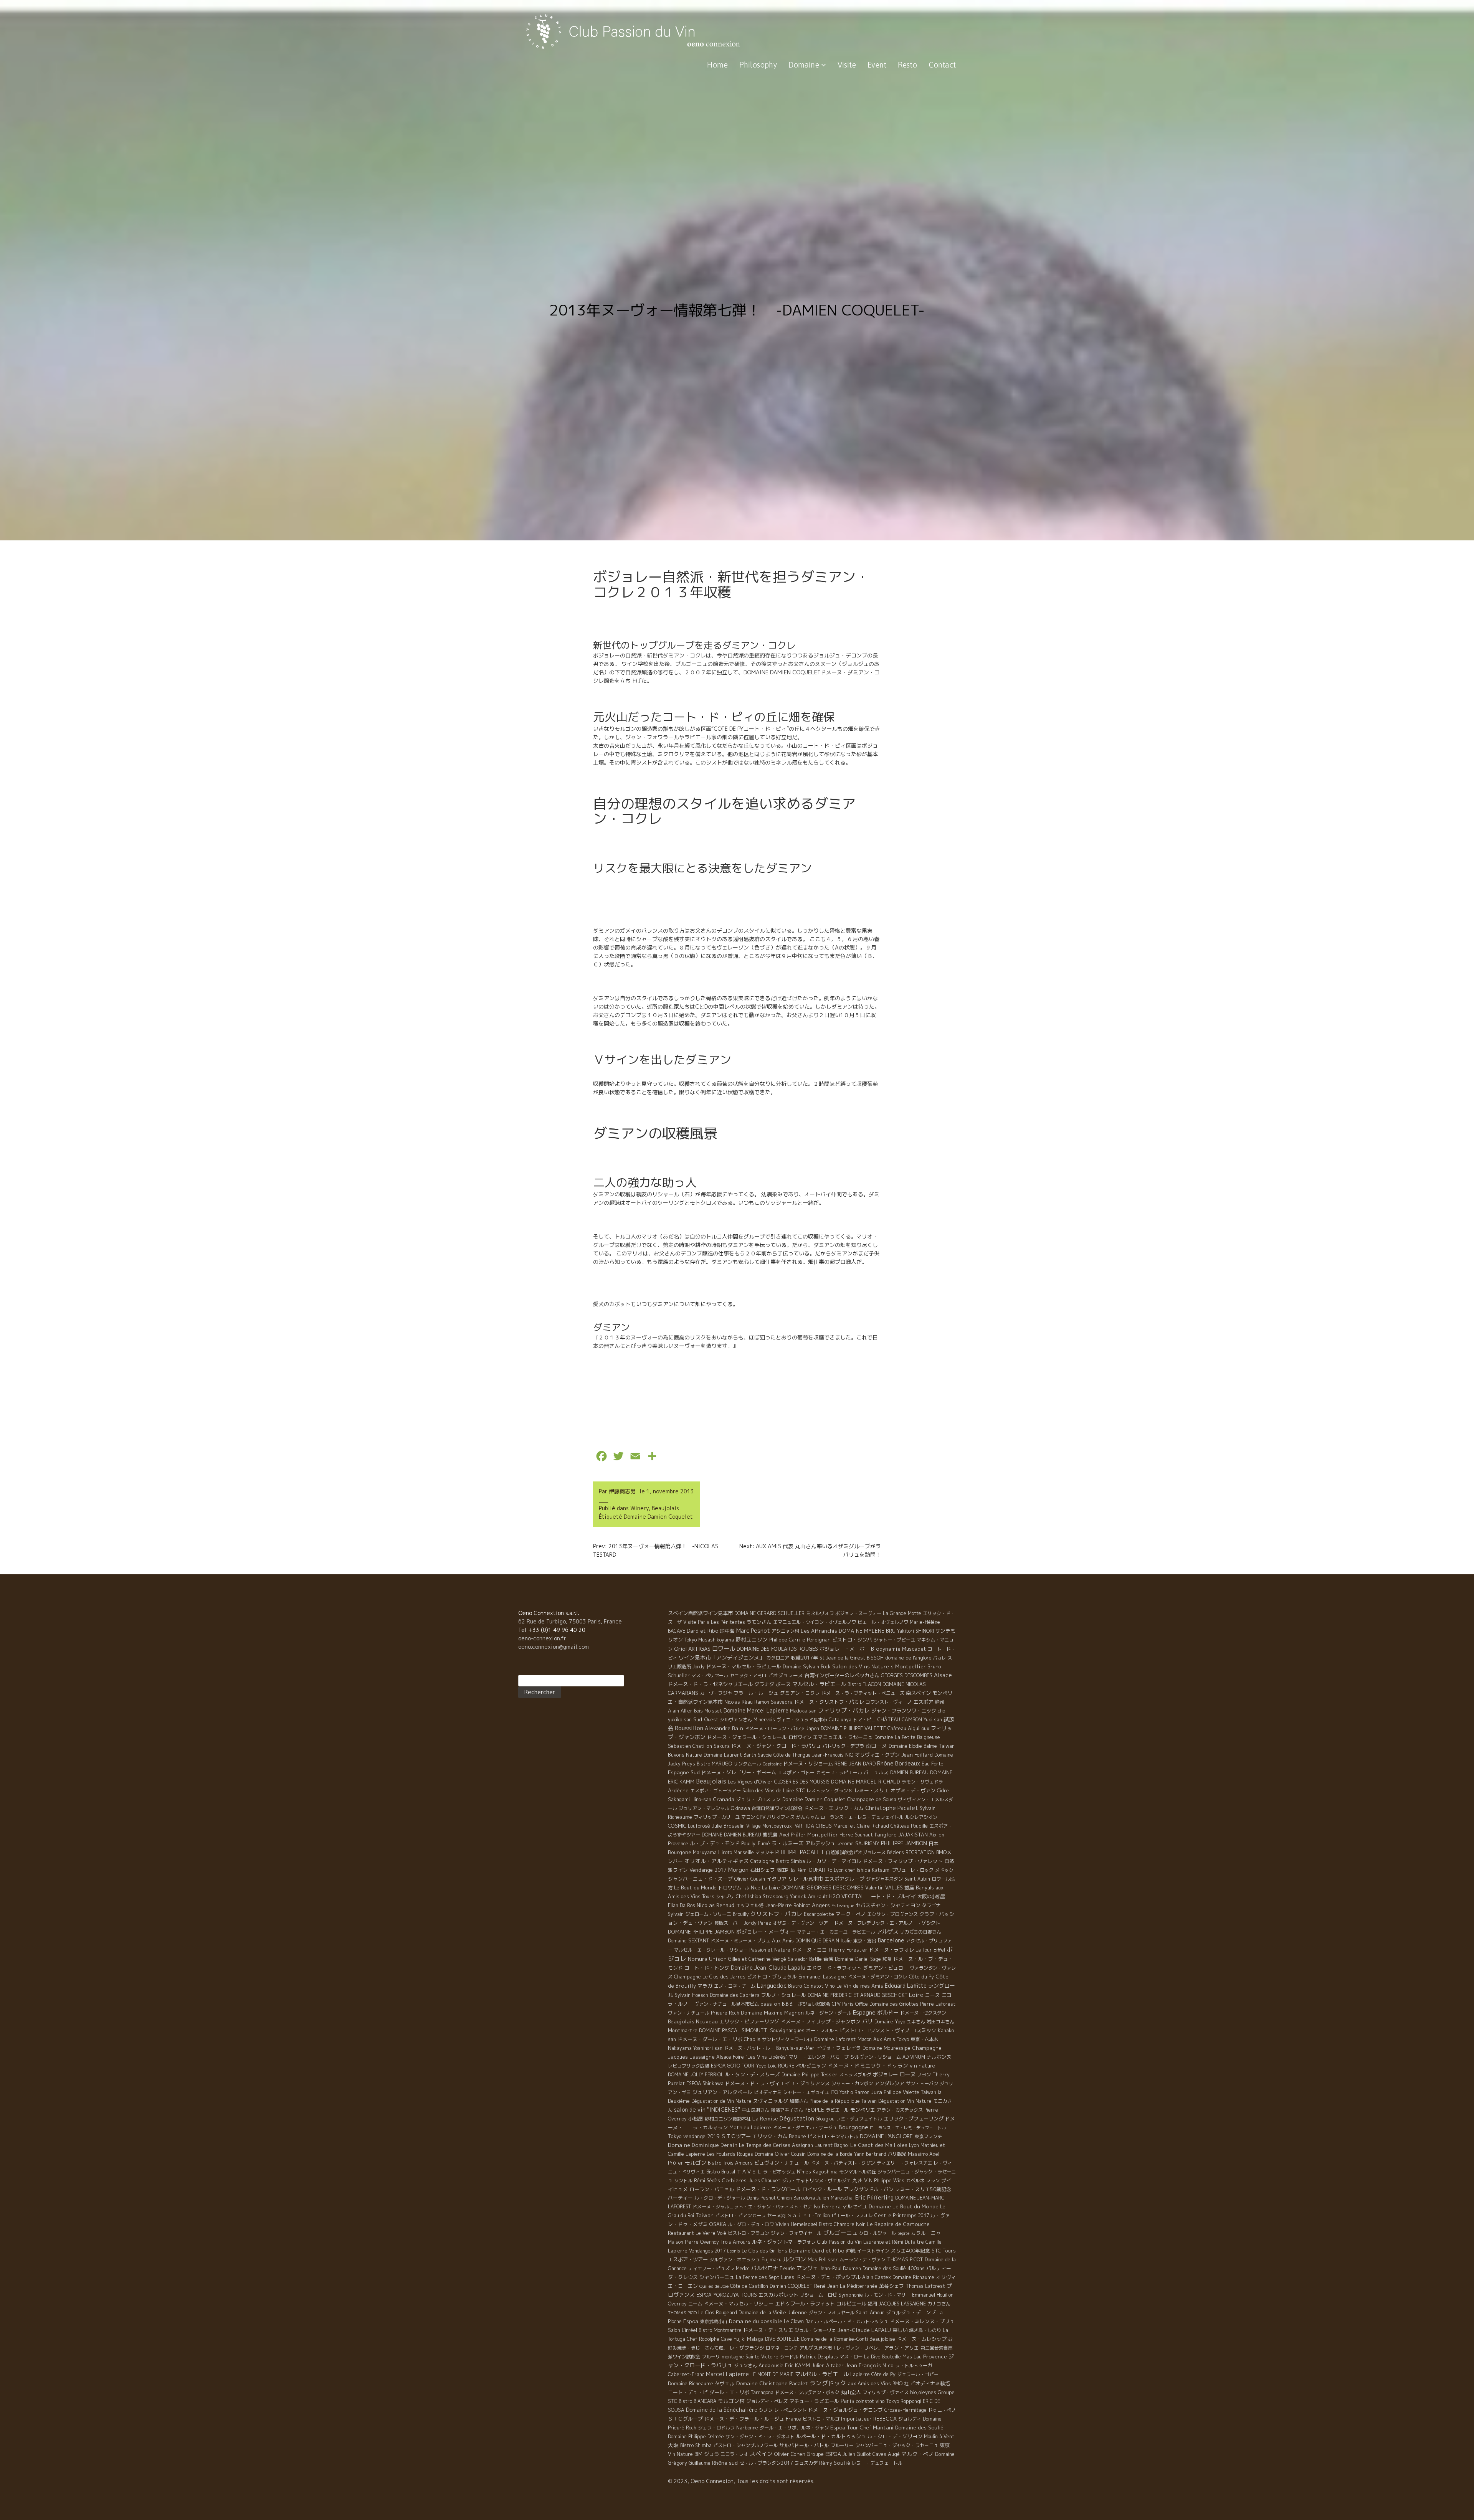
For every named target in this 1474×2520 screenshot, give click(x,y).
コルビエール (851, 2304)
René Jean (826, 2286)
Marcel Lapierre (727, 2374)
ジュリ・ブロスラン (758, 1799)
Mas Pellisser (823, 2260)
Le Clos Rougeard (718, 2313)
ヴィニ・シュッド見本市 (802, 1720)
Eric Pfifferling (874, 2197)
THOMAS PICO (682, 2313)
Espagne (864, 2012)
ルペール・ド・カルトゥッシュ (831, 2436)
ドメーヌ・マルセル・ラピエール (744, 1666)
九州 (858, 2180)
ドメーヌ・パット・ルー (749, 2048)
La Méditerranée (859, 2286)
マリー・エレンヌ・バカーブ (819, 2057)
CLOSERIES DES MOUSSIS (802, 1782)
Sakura (722, 1746)
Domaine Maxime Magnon (772, 2013)
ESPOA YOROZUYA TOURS (727, 2295)
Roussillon (689, 1728)
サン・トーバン (922, 2083)
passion (770, 2004)
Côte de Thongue (792, 1755)
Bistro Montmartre (720, 2330)
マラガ (705, 1986)
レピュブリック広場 (689, 2066)
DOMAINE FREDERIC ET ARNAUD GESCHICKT (858, 1995)
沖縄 (851, 2251)
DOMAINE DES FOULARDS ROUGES (777, 1649)
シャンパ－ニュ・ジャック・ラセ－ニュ (897, 2445)
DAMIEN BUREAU (909, 1773)
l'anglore (886, 1834)
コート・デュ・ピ (688, 2392)
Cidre (943, 1791)
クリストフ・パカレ (776, 1914)
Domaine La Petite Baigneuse (907, 1737)
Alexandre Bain (724, 1728)
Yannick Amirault (809, 1897)
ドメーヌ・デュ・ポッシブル (828, 2277)
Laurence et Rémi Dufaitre (894, 2242)
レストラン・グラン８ (830, 1791)
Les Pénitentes (728, 1622)
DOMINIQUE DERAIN (817, 1941)
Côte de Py (883, 2374)
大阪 (673, 2445)
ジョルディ (910, 2419)
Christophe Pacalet (892, 1808)
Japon (813, 1728)
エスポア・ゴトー (796, 1773)
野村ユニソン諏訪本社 (728, 2119)
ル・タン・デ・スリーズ (753, 2074)
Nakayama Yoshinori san (695, 2048)
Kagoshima (825, 2172)
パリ (868, 2021)
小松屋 (696, 2119)
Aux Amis (783, 1940)
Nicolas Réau (739, 1702)
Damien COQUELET (791, 2286)
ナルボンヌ (939, 2057)
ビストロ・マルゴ (821, 2419)
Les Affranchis (819, 1631)
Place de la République (835, 2101)
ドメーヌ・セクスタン (923, 2013)
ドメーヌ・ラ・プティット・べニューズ (863, 1693)
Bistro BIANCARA (697, 2401)
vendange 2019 (701, 2136)
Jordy (699, 1667)
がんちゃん (808, 1817)
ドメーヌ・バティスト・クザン (843, 2163)
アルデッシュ (820, 1843)
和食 (887, 1959)
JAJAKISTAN (913, 1835)
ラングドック (828, 2383)
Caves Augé (886, 2454)
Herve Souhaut (856, 1835)
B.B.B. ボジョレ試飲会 (806, 2004)
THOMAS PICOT (905, 2259)
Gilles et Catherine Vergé (757, 1959)
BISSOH (875, 1658)
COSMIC (677, 1826)
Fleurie (787, 2268)
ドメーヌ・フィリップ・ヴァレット (903, 1861)
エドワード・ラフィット (834, 1968)
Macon (865, 2039)
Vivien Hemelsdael (796, 2224)
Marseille (744, 1852)
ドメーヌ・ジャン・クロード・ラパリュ (776, 1746)
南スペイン (918, 1693)
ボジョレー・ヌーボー (844, 1649)
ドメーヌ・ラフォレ (892, 1950)
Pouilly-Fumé (756, 1843)
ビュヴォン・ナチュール (782, 2163)
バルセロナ (765, 2268)
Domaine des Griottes (894, 2004)
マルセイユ (855, 2206)
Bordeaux (908, 1763)
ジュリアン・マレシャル (704, 1808)
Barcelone (891, 1940)
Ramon (862, 2092)
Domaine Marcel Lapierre (756, 1710)
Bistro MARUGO (714, 1764)
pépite (903, 2233)
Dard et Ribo (702, 1631)
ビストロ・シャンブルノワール (745, 2445)
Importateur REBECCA (869, 2419)
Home (717, 65)
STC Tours (944, 2251)
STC (800, 1790)
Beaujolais (665, 1508)
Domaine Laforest (835, 2039)
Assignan (802, 2145)
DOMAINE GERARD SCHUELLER (769, 1613)
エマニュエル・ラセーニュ (843, 1737)
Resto (907, 65)
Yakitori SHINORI (915, 1631)
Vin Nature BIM (685, 2454)
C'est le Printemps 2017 (902, 2215)
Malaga (755, 2339)
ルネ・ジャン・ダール (828, 2013)
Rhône (885, 1763)
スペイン (761, 2454)
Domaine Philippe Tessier (810, 2075)
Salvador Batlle (805, 1959)
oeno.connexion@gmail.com (554, 1647)
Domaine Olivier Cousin (780, 2154)
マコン (748, 1817)
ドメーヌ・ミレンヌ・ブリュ (922, 2321)
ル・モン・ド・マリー (887, 2295)
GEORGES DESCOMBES (907, 1675)
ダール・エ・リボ (729, 2392)
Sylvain (676, 1914)
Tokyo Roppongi (904, 2401)
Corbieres (734, 2180)
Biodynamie (886, 1649)
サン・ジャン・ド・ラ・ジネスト (760, 2437)
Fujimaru (772, 2260)
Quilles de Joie (714, 2286)
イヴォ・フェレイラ (839, 2048)
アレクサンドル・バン (869, 2189)
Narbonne (747, 2428)
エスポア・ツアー (688, 2259)
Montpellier (823, 1835)
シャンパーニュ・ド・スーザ (700, 1879)
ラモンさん (759, 1622)
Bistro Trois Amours (730, 2163)
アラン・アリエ (901, 2348)
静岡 (939, 1702)
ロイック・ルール (822, 2189)
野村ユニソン (752, 1639)
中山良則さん (755, 2110)
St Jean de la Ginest (842, 1658)
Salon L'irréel (682, 2330)
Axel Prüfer (792, 1835)
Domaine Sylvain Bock (807, 1666)
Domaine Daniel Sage (858, 1959)
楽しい (900, 2330)
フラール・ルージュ (756, 1693)
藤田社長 (786, 1870)
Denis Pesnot (761, 2198)
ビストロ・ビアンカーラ (740, 2215)
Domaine (805, 65)
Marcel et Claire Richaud (861, 1826)
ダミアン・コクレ (800, 1693)
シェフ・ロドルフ (716, 2428)
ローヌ (907, 2074)
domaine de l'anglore (908, 1658)
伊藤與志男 (622, 1491)
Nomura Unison (707, 1959)
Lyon (914, 2145)
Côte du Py (921, 1977)
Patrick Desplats (819, 2357)
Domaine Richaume (913, 2277)
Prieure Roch (725, 2013)
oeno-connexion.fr (542, 1638)
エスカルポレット (778, 2295)
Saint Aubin (917, 1879)
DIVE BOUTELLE (782, 2339)
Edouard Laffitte (906, 1986)
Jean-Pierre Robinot (788, 1905)
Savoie (765, 1755)
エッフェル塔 (750, 1905)
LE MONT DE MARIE (772, 2374)
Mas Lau (912, 2357)
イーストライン (873, 2251)
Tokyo (675, 2136)
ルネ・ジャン (767, 2242)
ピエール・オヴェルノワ (883, 1622)
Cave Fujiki (733, 2339)
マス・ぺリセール (710, 1675)
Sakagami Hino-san (690, 1799)
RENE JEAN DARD (855, 1764)
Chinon (785, 2198)
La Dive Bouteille (882, 2357)
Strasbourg (776, 1897)
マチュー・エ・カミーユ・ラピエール (836, 1932)
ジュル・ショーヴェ (815, 2330)
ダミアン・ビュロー (886, 1968)
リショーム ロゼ (818, 2295)
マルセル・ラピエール (819, 1684)
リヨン (924, 2075)
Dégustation (797, 2118)
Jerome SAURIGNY (858, 1843)
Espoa (691, 2321)
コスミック (924, 2030)
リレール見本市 (806, 1879)
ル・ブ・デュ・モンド (715, 1843)
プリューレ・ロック (913, 1870)
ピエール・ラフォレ (852, 2215)
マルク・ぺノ (917, 2454)
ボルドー (888, 2013)
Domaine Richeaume (691, 2383)
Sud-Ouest (706, 1719)
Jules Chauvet (764, 2181)
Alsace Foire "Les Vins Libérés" (752, 2057)
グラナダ (764, 1684)
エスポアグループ (844, 1879)
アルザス (887, 1932)
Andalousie (771, 2365)
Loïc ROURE (781, 2066)
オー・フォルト (822, 2030)
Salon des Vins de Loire (768, 1791)
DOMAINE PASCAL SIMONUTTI (734, 2030)
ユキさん (916, 2022)
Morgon (738, 1870)
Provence (935, 2356)
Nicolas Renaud (716, 1905)
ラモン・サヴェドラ (922, 1782)
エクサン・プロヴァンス (892, 1914)
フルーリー (842, 2445)
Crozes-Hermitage (906, 2410)
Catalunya (840, 1720)
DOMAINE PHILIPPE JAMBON (701, 1932)
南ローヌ (876, 1746)
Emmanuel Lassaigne (822, 1977)
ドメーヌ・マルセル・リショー (739, 2304)
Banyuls (925, 1888)
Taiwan (705, 2215)
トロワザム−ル (734, 1888)
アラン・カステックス (900, 2110)
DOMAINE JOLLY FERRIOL (696, 2075)
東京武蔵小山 (714, 2321)
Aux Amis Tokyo (891, 2039)
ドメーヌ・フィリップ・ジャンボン (821, 2021)
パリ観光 (897, 2154)
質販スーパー (728, 1923)
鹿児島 (770, 1835)
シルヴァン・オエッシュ (735, 2260)
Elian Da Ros (682, 1905)
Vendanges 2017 (707, 2251)
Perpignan (819, 1640)
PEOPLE (814, 2110)
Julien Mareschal (835, 2198)
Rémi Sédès (707, 2181)
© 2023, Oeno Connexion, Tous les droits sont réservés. (741, 2481)
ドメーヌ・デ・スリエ (768, 2330)
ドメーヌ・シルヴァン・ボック (807, 2392)
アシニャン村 (785, 1631)
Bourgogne (853, 2127)
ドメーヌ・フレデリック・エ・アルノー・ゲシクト (887, 1923)
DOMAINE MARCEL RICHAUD (866, 1782)
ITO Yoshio (842, 2092)
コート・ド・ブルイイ (891, 1896)
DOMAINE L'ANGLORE (886, 2136)
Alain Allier (680, 1711)
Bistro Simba (790, 1861)
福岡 (873, 2304)
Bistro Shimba (696, 2445)
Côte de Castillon (749, 2286)
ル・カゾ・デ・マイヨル (834, 1861)
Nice (756, 1888)
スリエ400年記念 (911, 2251)
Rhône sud (725, 2463)
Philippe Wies (889, 2181)
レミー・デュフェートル (877, 2463)
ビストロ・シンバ (852, 1640)
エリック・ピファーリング (749, 2021)
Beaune (797, 2136)
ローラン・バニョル (712, 2189)
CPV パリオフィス (776, 1817)
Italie (846, 1941)
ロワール (724, 1648)
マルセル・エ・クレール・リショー (711, 1950)
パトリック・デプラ (843, 1746)
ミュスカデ (806, 2463)
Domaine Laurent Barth (730, 1755)
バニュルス (876, 1772)
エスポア (923, 1702)
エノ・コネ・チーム (735, 1986)
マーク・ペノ (851, 1914)
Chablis (752, 2039)
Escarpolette (819, 1914)
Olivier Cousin (750, 1879)
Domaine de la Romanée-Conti (834, 2339)
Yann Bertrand (870, 2154)
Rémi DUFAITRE (814, 1870)
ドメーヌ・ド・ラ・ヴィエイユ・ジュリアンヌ (777, 2083)
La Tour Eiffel (930, 1950)
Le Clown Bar (798, 2321)
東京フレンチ (928, 2136)
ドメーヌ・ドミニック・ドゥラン (868, 2065)
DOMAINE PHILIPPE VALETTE (853, 1728)
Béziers (896, 1852)
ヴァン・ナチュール (689, 2013)
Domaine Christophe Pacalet (772, 2383)
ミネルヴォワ (820, 1613)
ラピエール (837, 2110)
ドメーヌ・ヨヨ (809, 1950)
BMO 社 (901, 2384)
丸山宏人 (851, 2392)
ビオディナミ (768, 2092)
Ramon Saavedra (773, 1702)
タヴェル (725, 2383)
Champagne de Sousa (872, 1799)
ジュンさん (745, 2366)
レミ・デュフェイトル (859, 2119)
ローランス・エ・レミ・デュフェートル (908, 2128)
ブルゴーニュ (840, 2233)
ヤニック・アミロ (748, 1675)
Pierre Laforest (938, 2004)
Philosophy (758, 65)
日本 (934, 1843)
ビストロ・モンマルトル (833, 2136)
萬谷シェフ (892, 2286)
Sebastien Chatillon (690, 1746)
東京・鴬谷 (865, 1941)
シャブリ (725, 1897)
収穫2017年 (804, 1658)
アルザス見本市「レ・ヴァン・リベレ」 (841, 2348)
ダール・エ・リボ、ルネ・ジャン (794, 2428)
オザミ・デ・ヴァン (913, 1790)
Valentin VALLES (884, 1888)
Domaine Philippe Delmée (696, 2437)
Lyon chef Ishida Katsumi (862, 1870)
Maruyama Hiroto (712, 1852)
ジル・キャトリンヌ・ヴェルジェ (816, 2181)
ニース (933, 1995)
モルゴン (696, 2162)
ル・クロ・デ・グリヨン (895, 2436)
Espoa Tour (844, 2427)
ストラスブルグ (855, 2075)
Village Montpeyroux (769, 1826)
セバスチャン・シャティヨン (888, 1905)
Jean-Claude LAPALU (864, 2330)
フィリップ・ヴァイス (886, 2392)
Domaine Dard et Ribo (816, 2250)
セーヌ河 (777, 2215)
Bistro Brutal (721, 2172)
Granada (724, 1799)
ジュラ (711, 2454)
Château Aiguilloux (908, 1728)
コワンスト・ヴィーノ (889, 1702)
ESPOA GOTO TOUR (733, 2066)
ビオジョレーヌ (786, 1675)
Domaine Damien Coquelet (658, 1517)
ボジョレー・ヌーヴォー (766, 1931)
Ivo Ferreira (827, 2206)
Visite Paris (696, 1622)
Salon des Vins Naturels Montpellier (879, 1666)
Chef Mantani (877, 2428)
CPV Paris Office (850, 2004)
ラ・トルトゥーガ (914, 2366)
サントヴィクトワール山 (787, 2039)
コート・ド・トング (707, 1968)
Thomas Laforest (925, 2286)
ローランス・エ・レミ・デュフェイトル (862, 1817)
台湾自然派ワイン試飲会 (777, 1808)
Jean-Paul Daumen (840, 2268)
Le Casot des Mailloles (879, 2145)
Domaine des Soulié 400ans (894, 2268)
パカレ (939, 1658)
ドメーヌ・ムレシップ (922, 2339)
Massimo (918, 2154)
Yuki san (933, 1720)
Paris (848, 2401)
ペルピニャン (811, 2066)
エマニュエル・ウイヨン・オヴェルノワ (815, 1622)
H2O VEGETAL (847, 1896)
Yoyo (761, 2066)
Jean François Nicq (869, 2365)
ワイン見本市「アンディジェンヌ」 (722, 1657)
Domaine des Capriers (735, 1995)
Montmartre (683, 2030)
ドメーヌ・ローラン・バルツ (775, 1728)
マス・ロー (851, 2357)
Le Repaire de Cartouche (898, 2224)
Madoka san (803, 1711)
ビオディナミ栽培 (930, 2383)
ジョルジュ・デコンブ (911, 2312)
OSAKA (718, 2224)
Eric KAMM (797, 2365)
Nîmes (804, 2172)
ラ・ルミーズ (788, 1843)
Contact (942, 65)
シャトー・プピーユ (894, 1640)
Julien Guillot (857, 2454)
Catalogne (762, 1861)
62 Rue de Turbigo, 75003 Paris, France (570, 1621)
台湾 (828, 1959)
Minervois (764, 1720)
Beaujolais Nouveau (693, 2021)
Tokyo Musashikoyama (709, 1640)
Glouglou (825, 2119)
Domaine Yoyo (890, 2021)
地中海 (727, 1631)
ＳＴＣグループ (685, 2419)
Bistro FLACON (864, 1684)
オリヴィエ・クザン (877, 1755)
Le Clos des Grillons (764, 2251)
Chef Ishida (749, 1897)
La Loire (771, 1888)
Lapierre (860, 2374)
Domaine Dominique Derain (703, 2145)
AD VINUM (914, 2057)
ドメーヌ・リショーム (808, 1764)
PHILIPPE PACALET (800, 1852)
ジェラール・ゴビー (918, 2374)
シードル (789, 2357)
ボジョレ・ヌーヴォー (858, 1613)
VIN (868, 2180)
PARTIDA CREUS (813, 1826)
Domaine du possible (756, 2321)
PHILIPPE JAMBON (904, 1843)
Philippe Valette (901, 2092)
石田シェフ (763, 1870)
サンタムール (747, 1764)
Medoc (743, 2268)
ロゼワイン (800, 1737)
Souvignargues (787, 2030)
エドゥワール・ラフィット (805, 2304)
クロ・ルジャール (877, 2233)
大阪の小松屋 (931, 1897)
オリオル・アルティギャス (717, 1861)
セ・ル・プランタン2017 (766, 2463)
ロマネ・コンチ (782, 2348)
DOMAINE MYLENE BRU (867, 1631)
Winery (640, 1508)
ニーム (695, 2304)
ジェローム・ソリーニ (708, 1914)
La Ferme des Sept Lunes (765, 2277)
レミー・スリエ (872, 1790)
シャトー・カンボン (852, 2083)
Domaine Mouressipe (887, 2048)
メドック (944, 1870)
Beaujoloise (882, 2339)
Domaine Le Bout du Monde (904, 2206)
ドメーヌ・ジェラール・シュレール (747, 1737)
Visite (847, 65)
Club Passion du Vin (839, 2242)
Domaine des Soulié (919, 2428)
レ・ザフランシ (747, 2348)
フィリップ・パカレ (844, 1710)
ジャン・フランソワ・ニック (904, 1711)
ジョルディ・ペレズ (767, 2401)
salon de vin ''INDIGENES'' (707, 2110)
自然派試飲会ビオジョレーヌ (856, 1852)
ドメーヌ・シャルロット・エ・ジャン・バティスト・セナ (752, 2207)
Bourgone (680, 1852)
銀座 (909, 1888)
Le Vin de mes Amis (860, 1986)
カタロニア (778, 1658)
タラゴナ (931, 1905)
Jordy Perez (757, 1923)
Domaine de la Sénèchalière (722, 2410)
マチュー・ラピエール (814, 2401)
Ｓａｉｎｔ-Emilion (809, 2215)
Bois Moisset (708, 1711)
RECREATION (920, 1852)
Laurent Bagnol (832, 2145)
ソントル (683, 2181)
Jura (877, 2092)
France (793, 2419)
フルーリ (711, 2357)
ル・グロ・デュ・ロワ (751, 2224)
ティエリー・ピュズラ (711, 2268)
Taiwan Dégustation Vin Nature (896, 2101)
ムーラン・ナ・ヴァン (863, 2260)
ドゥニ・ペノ (942, 2410)
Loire (916, 1995)
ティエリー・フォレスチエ (904, 2163)
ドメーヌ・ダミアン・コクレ (877, 1977)
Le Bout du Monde (695, 1888)
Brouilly (741, 1914)
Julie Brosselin (728, 1826)
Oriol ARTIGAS (692, 1649)
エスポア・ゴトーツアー (716, 1791)
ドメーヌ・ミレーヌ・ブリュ (740, 1941)
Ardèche (678, 1790)
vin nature (922, 2066)
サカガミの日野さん (920, 1932)
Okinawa (740, 1808)
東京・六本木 (924, 2039)
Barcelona (804, 2198)
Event (877, 65)
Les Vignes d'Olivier (750, 1782)
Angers (821, 1905)
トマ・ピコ (864, 1720)
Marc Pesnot (753, 1631)
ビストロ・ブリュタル (772, 1977)
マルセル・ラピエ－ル (822, 2374)
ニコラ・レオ (734, 2454)
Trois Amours (735, 2242)
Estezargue (843, 1906)
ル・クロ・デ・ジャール (720, 2198)
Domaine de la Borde (830, 2154)
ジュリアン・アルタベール (722, 2092)
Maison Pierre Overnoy (693, 2242)
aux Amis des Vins (869, 2383)
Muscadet (914, 1649)
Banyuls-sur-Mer (795, 2048)
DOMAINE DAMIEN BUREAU (731, 1835)
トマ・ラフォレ (800, 2242)
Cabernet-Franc (686, 2374)
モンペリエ (863, 2110)
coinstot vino (870, 2401)
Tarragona (762, 2392)
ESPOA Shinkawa (705, 2083)
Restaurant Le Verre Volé (697, 2233)
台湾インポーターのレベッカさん (842, 1675)
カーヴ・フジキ (716, 1693)
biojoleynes (923, 2392)
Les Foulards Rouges (730, 2154)
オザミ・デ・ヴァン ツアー (803, 1923)
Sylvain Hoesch (692, 1995)
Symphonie (851, 2295)
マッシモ (765, 1852)
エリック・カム (770, 2136)
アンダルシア (889, 2083)
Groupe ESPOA (824, 2454)
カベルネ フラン (923, 2181)
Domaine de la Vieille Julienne (773, 2312)
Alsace (943, 1675)
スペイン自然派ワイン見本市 (700, 1613)
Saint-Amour (870, 2313)
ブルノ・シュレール (784, 1995)
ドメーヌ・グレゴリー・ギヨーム (739, 1772)
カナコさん (939, 2304)
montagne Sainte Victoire (750, 2357)
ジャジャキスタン (884, 1879)
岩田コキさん (940, 2022)
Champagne (687, 1977)
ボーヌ (783, 1684)
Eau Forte (933, 1764)
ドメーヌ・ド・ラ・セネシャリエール (710, 1684)
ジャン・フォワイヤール (796, 2233)
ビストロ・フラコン (749, 2233)
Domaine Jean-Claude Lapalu (768, 1968)
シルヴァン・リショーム (876, 2057)
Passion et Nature (770, 1950)
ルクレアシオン (921, 1817)
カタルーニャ (926, 2233)
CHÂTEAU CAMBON (900, 1719)
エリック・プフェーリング (914, 2119)
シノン (766, 2410)
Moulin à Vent (939, 2437)
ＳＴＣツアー (736, 2136)
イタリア (777, 1879)
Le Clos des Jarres (724, 1977)
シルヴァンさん (736, 1720)
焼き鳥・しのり (925, 2330)
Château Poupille (909, 1826)
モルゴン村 (731, 2401)
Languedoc (772, 1985)
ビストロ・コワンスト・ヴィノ (875, 2030)
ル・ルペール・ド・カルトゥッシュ (851, 2321)
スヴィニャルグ (771, 2101)
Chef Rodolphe (703, 2339)
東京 (945, 2445)
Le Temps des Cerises (765, 2145)
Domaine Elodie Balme (913, 1746)
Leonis (734, 2251)
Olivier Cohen (790, 2454)
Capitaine (772, 1764)
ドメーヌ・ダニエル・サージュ (805, 2128)
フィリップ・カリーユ (717, 1817)
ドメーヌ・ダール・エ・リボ (710, 2039)
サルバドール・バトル (804, 2445)
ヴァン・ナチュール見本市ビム (727, 2004)
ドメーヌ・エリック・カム (834, 1808)
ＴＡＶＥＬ (749, 2172)
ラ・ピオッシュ (779, 2172)
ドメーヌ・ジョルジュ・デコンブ (845, 2410)
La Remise (765, 2118)
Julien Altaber (828, 2365)
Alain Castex (877, 2277)
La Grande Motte (902, 1613)
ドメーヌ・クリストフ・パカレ (829, 1702)
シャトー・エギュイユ (806, 2092)
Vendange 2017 (708, 1870)
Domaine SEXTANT (688, 1941)
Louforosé (699, 1826)
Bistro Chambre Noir (842, 2224)
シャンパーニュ (717, 2277)
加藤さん (799, 2101)
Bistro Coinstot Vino (811, 1986)
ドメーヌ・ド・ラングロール (768, 2189)
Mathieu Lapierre (750, 2127)
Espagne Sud (684, 1772)
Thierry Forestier (848, 1950)
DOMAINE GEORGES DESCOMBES (823, 1887)
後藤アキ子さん (787, 2110)
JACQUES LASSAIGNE (902, 2304)
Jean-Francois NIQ (833, 1755)
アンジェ (807, 2268)
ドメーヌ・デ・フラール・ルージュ (744, 2419)
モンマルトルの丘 (858, 2172)
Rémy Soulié (835, 2463)
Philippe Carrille (787, 1640)
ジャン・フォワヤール (831, 2313)
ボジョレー (885, 2074)
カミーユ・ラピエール (839, 1773)
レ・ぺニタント (790, 2410)
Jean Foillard (917, 1755)
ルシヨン (795, 2259)
